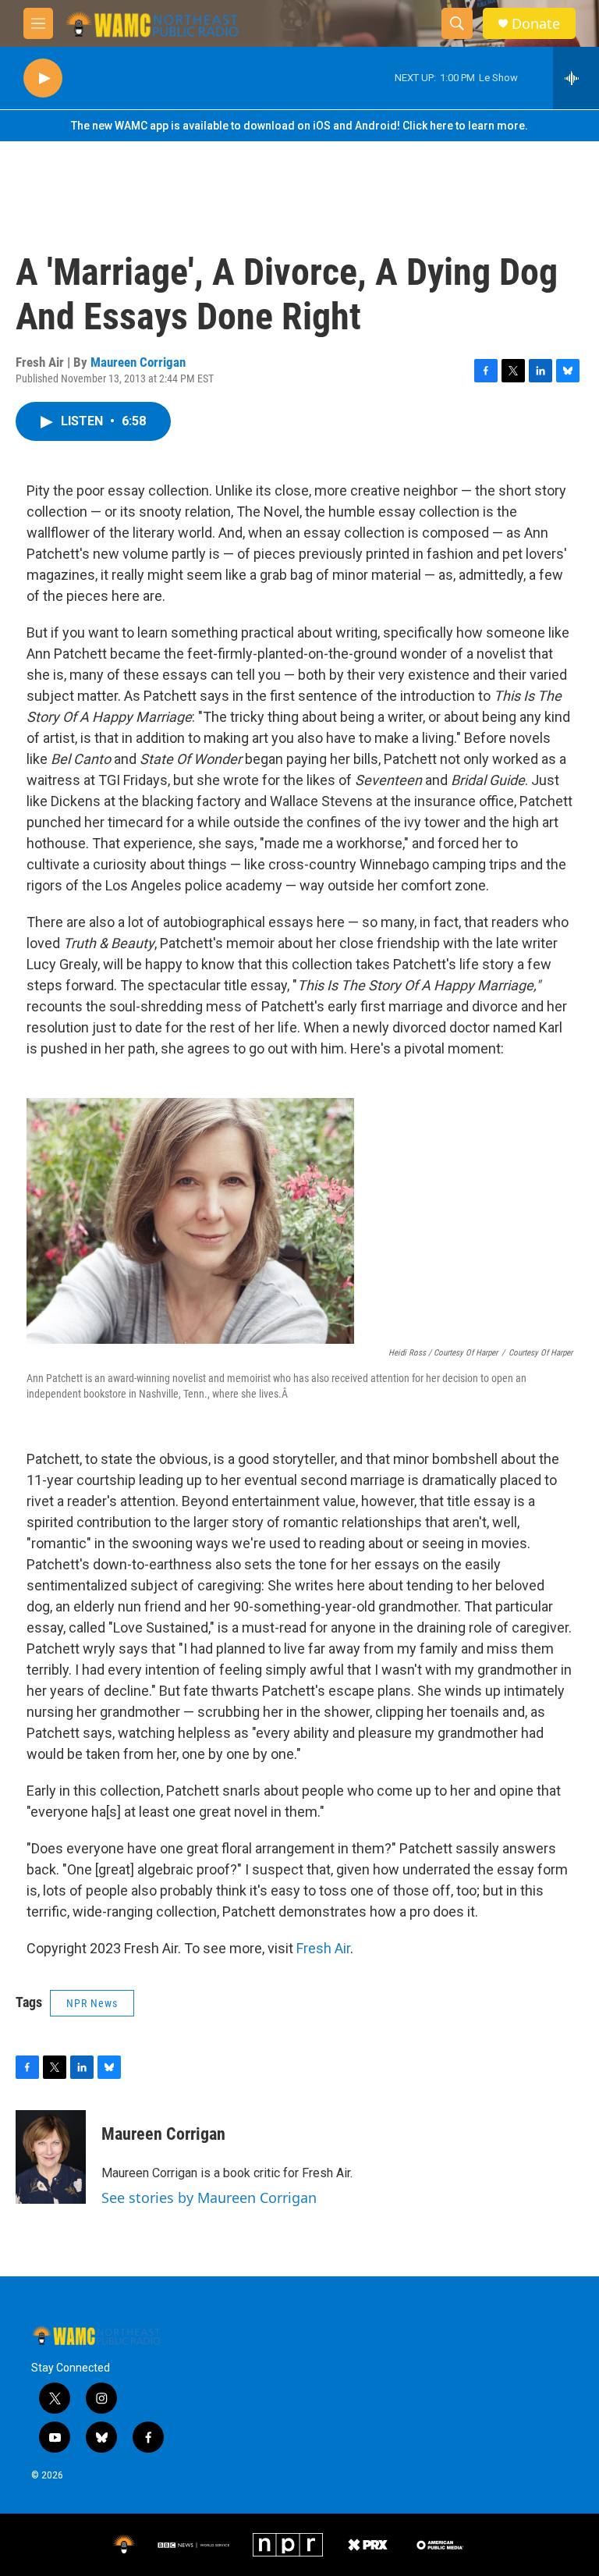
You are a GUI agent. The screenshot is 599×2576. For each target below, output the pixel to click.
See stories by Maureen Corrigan (209, 2198)
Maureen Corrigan (138, 362)
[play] (43, 78)
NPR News (92, 2003)
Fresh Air (323, 1948)
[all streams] (576, 78)
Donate (536, 24)
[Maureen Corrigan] (51, 2157)
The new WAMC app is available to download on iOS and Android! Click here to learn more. (299, 126)
